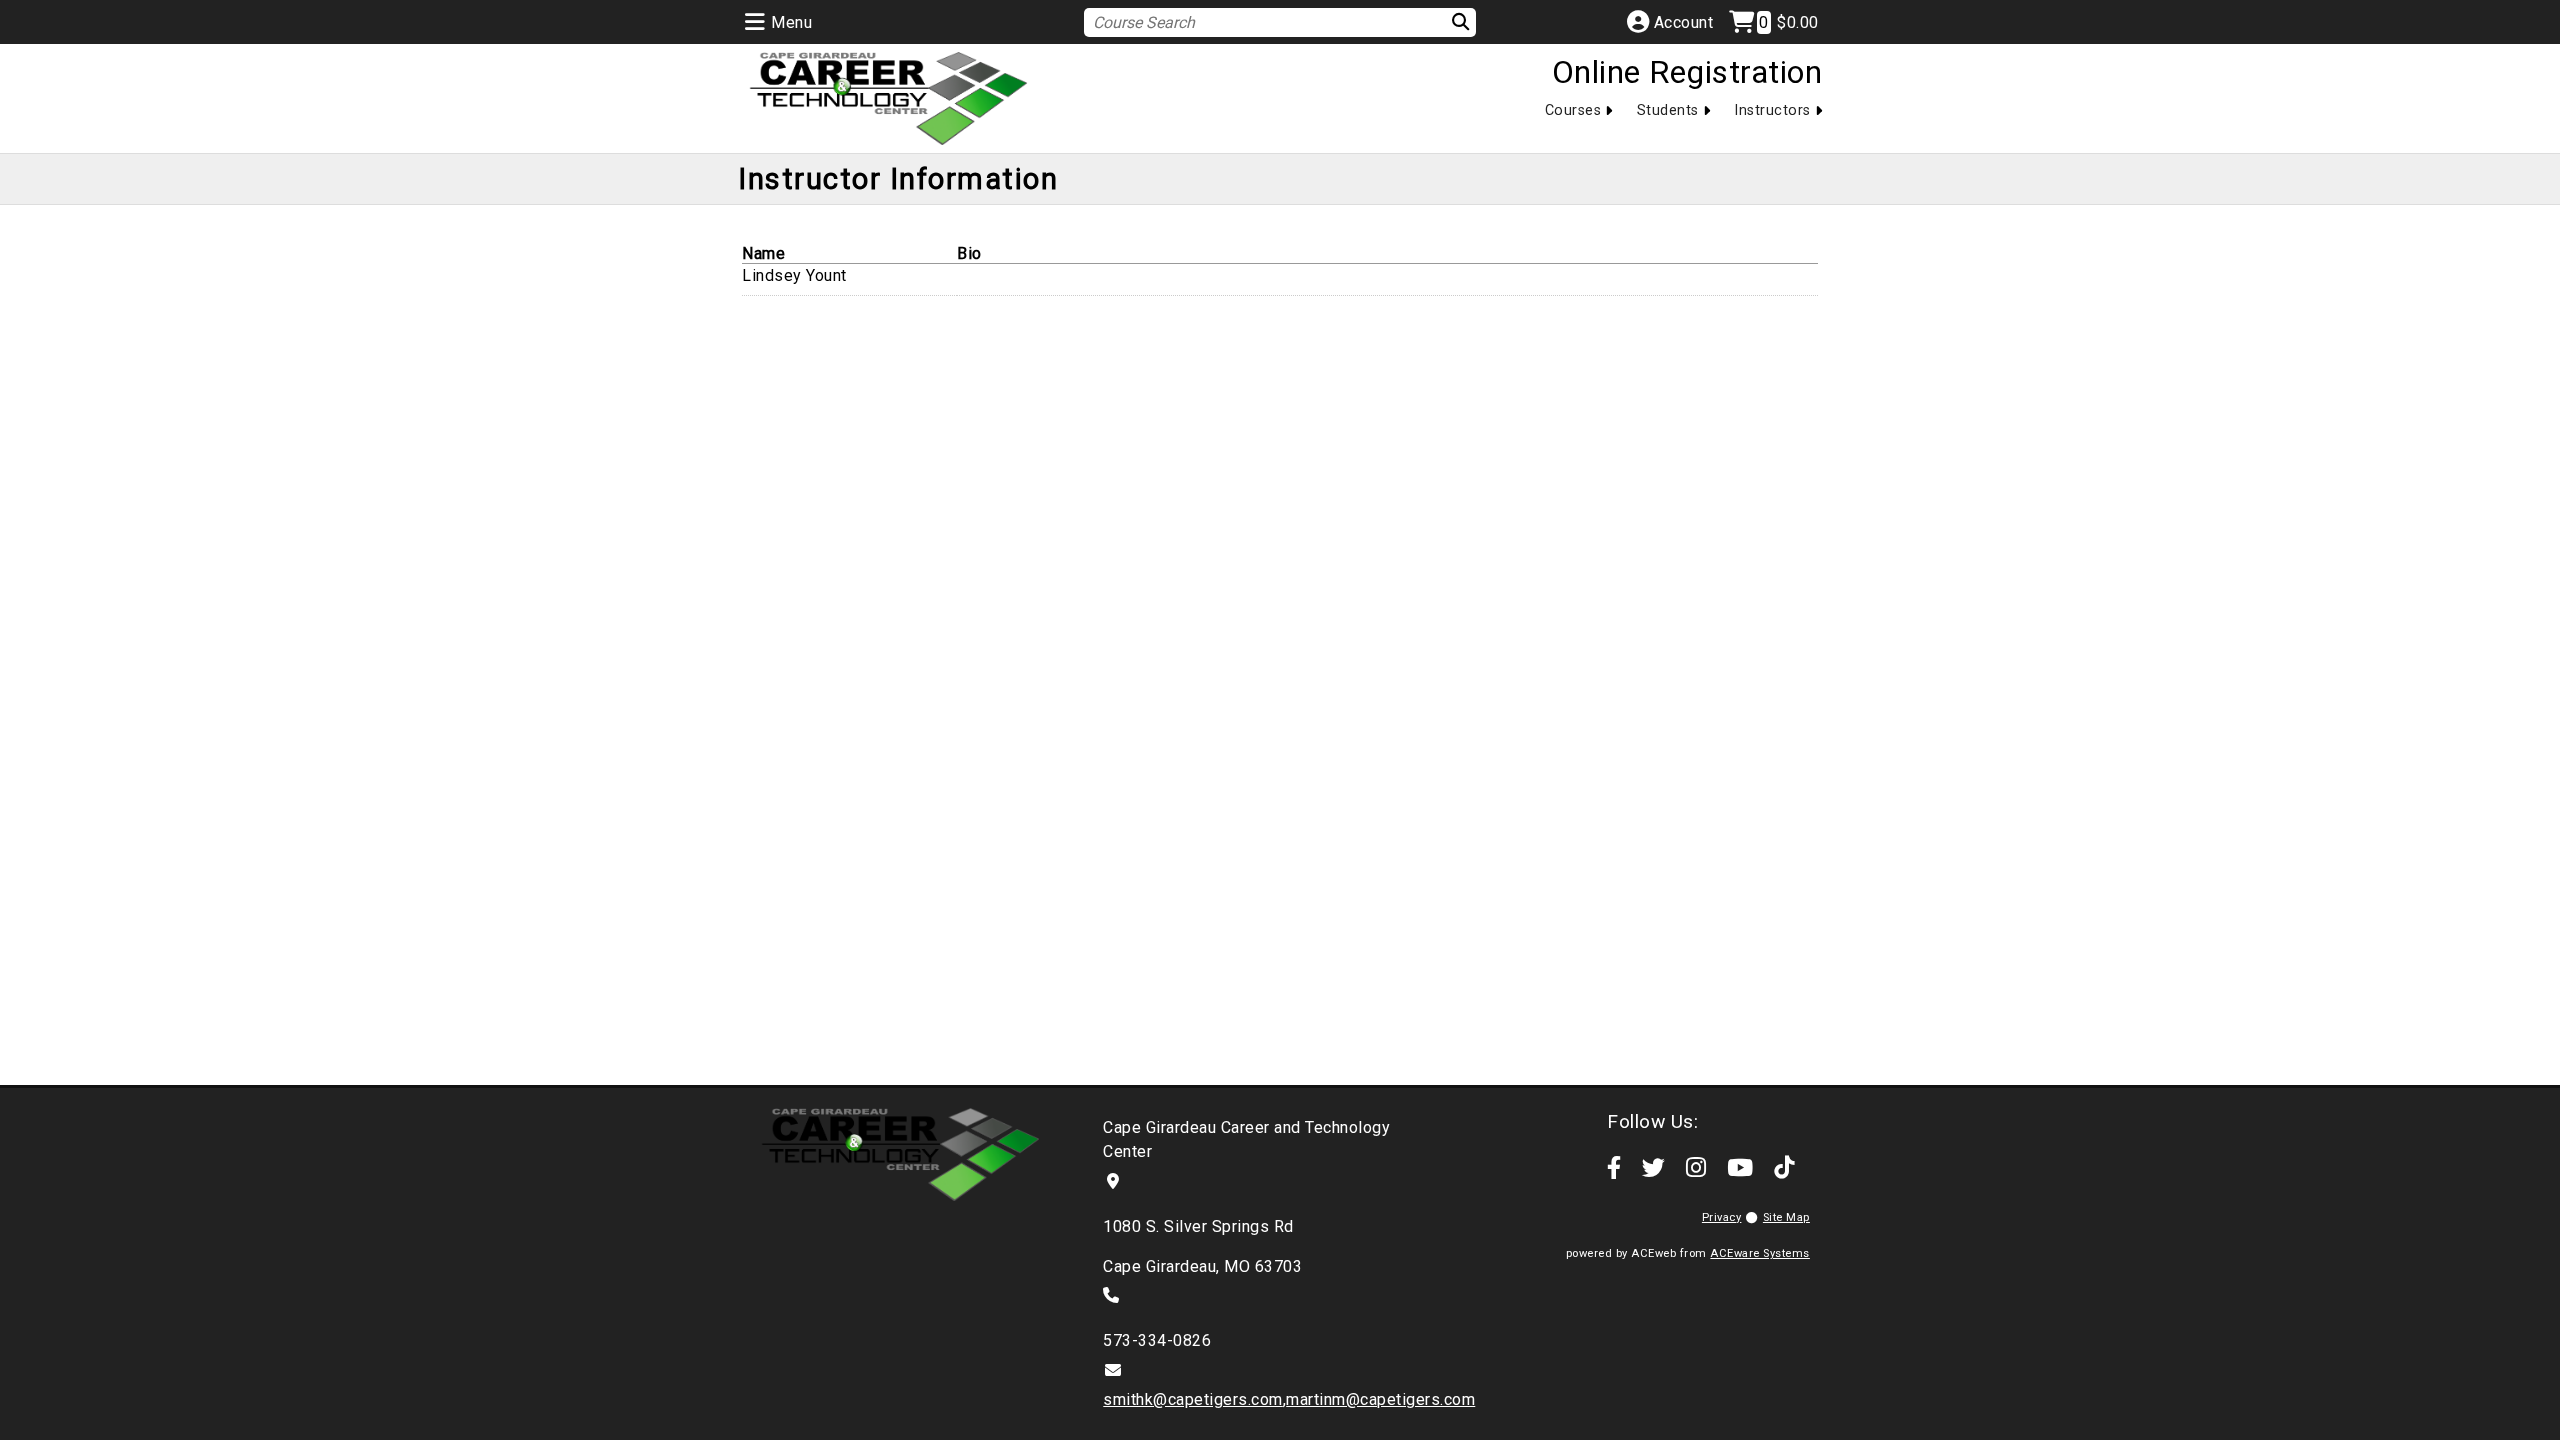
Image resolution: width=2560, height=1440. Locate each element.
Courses (1573, 110)
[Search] (1448, 21)
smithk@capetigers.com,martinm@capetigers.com (1289, 1399)
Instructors (1772, 110)
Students (1668, 110)
